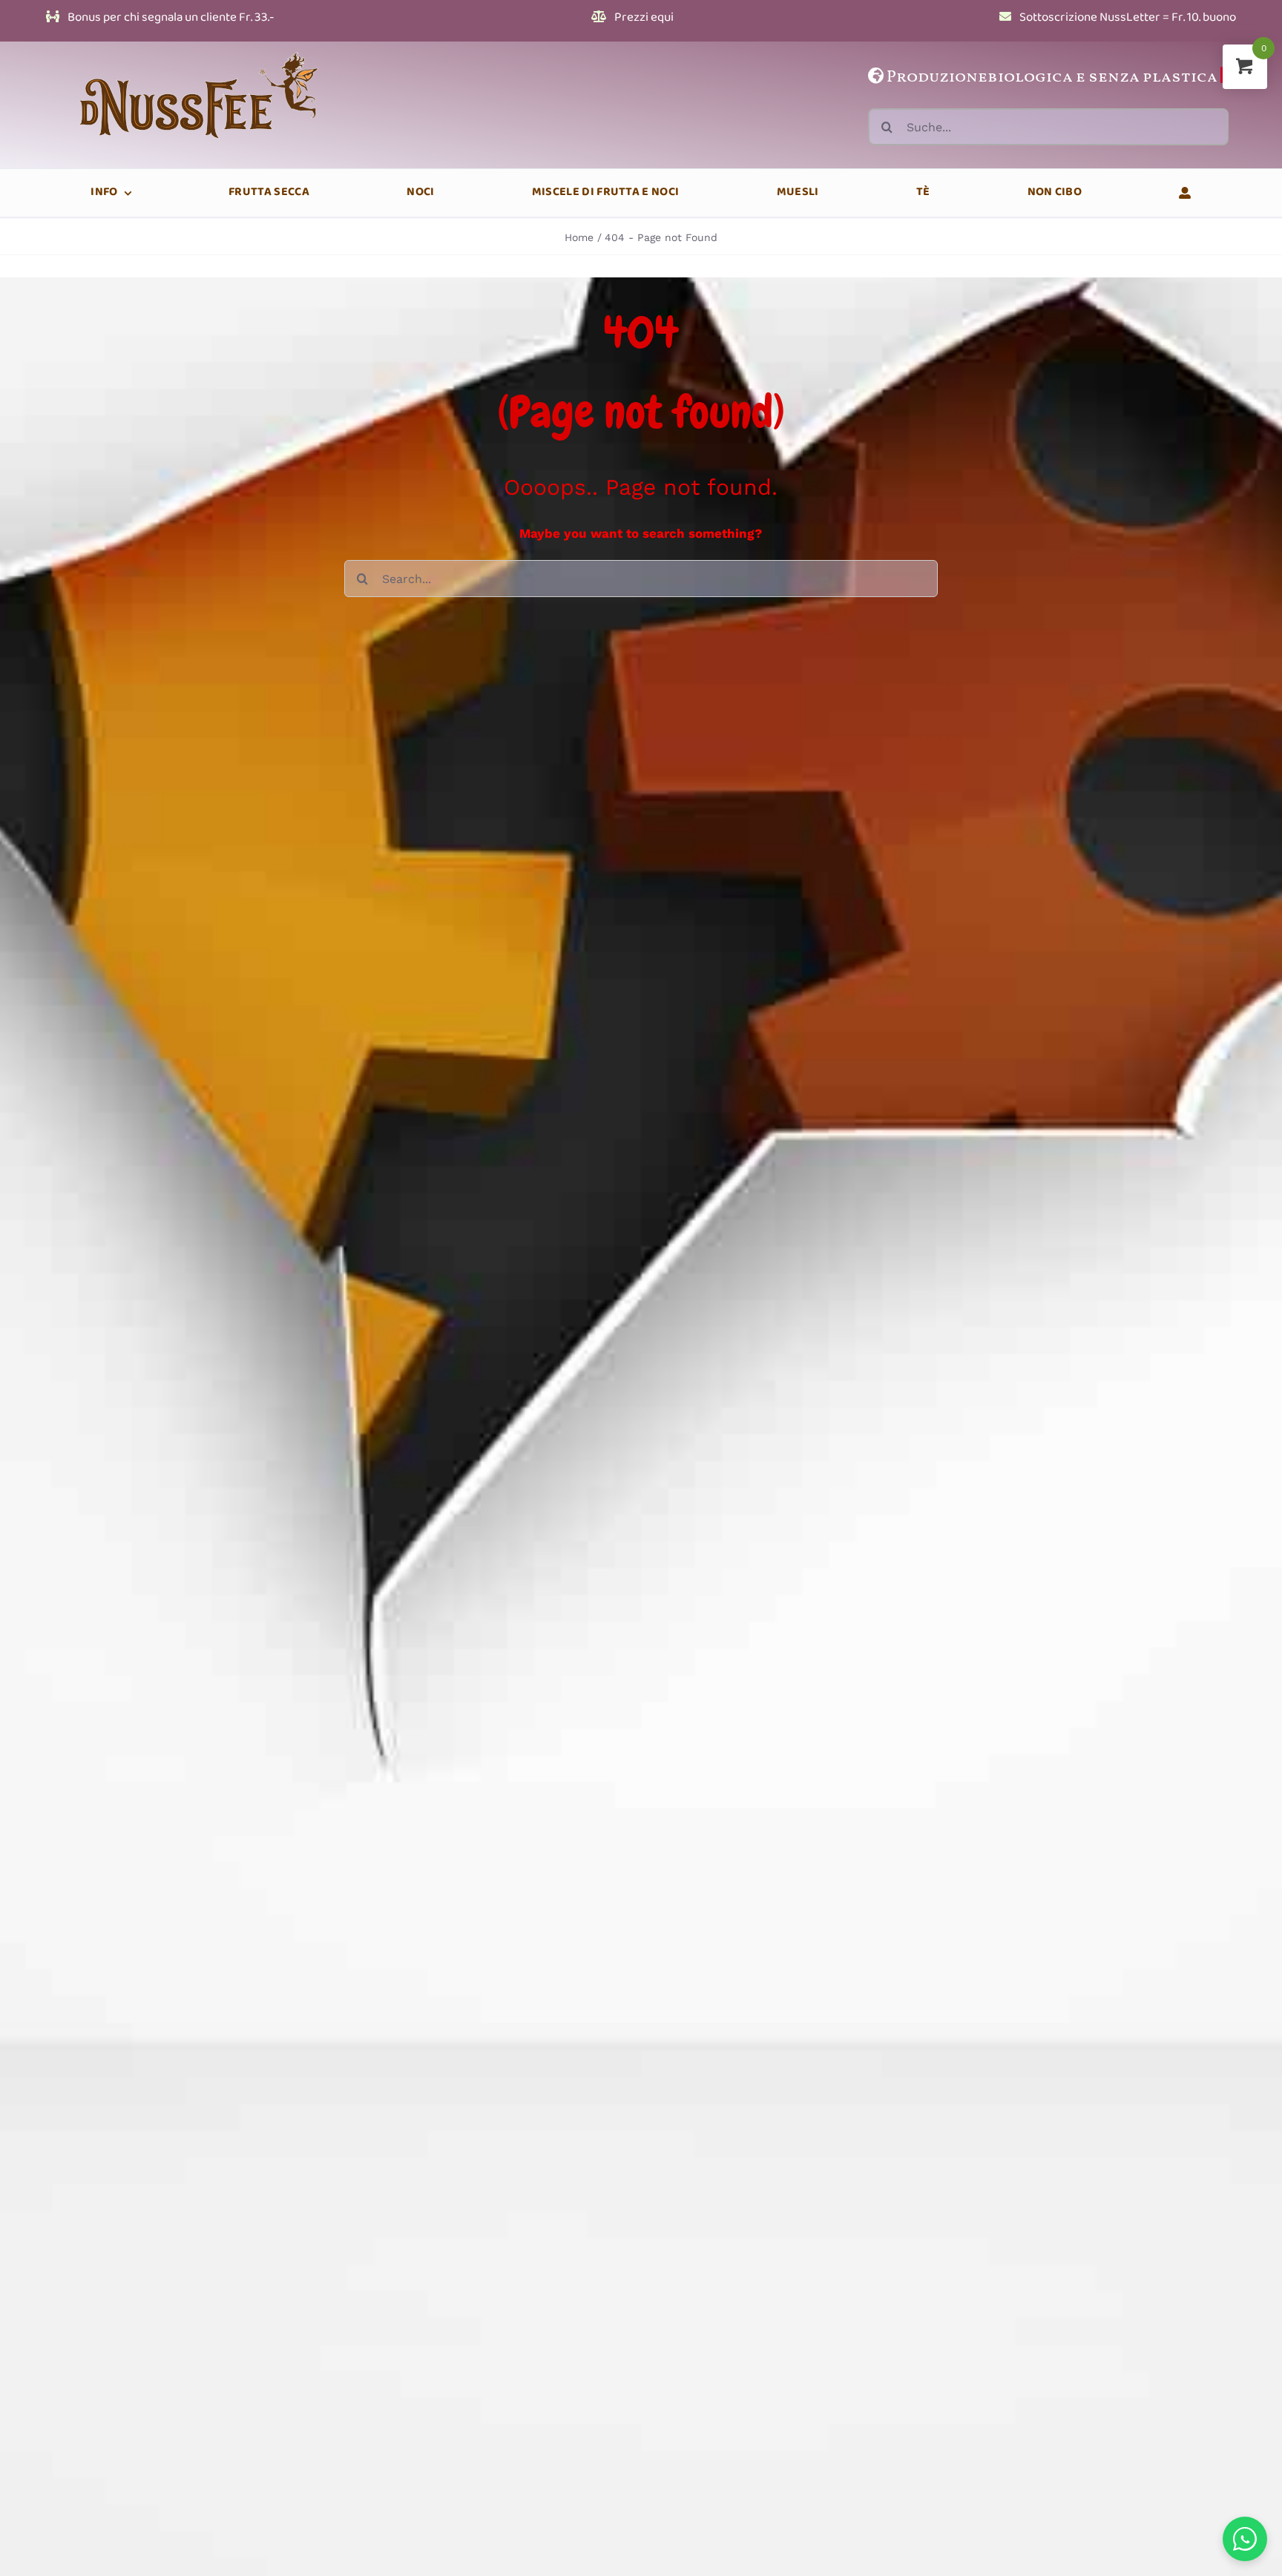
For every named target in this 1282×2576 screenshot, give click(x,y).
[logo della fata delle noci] (202, 47)
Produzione (937, 78)
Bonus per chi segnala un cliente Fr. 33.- (170, 18)
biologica (1030, 78)
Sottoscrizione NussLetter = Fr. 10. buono (1127, 18)
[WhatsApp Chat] (1245, 2539)
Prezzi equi (643, 18)
